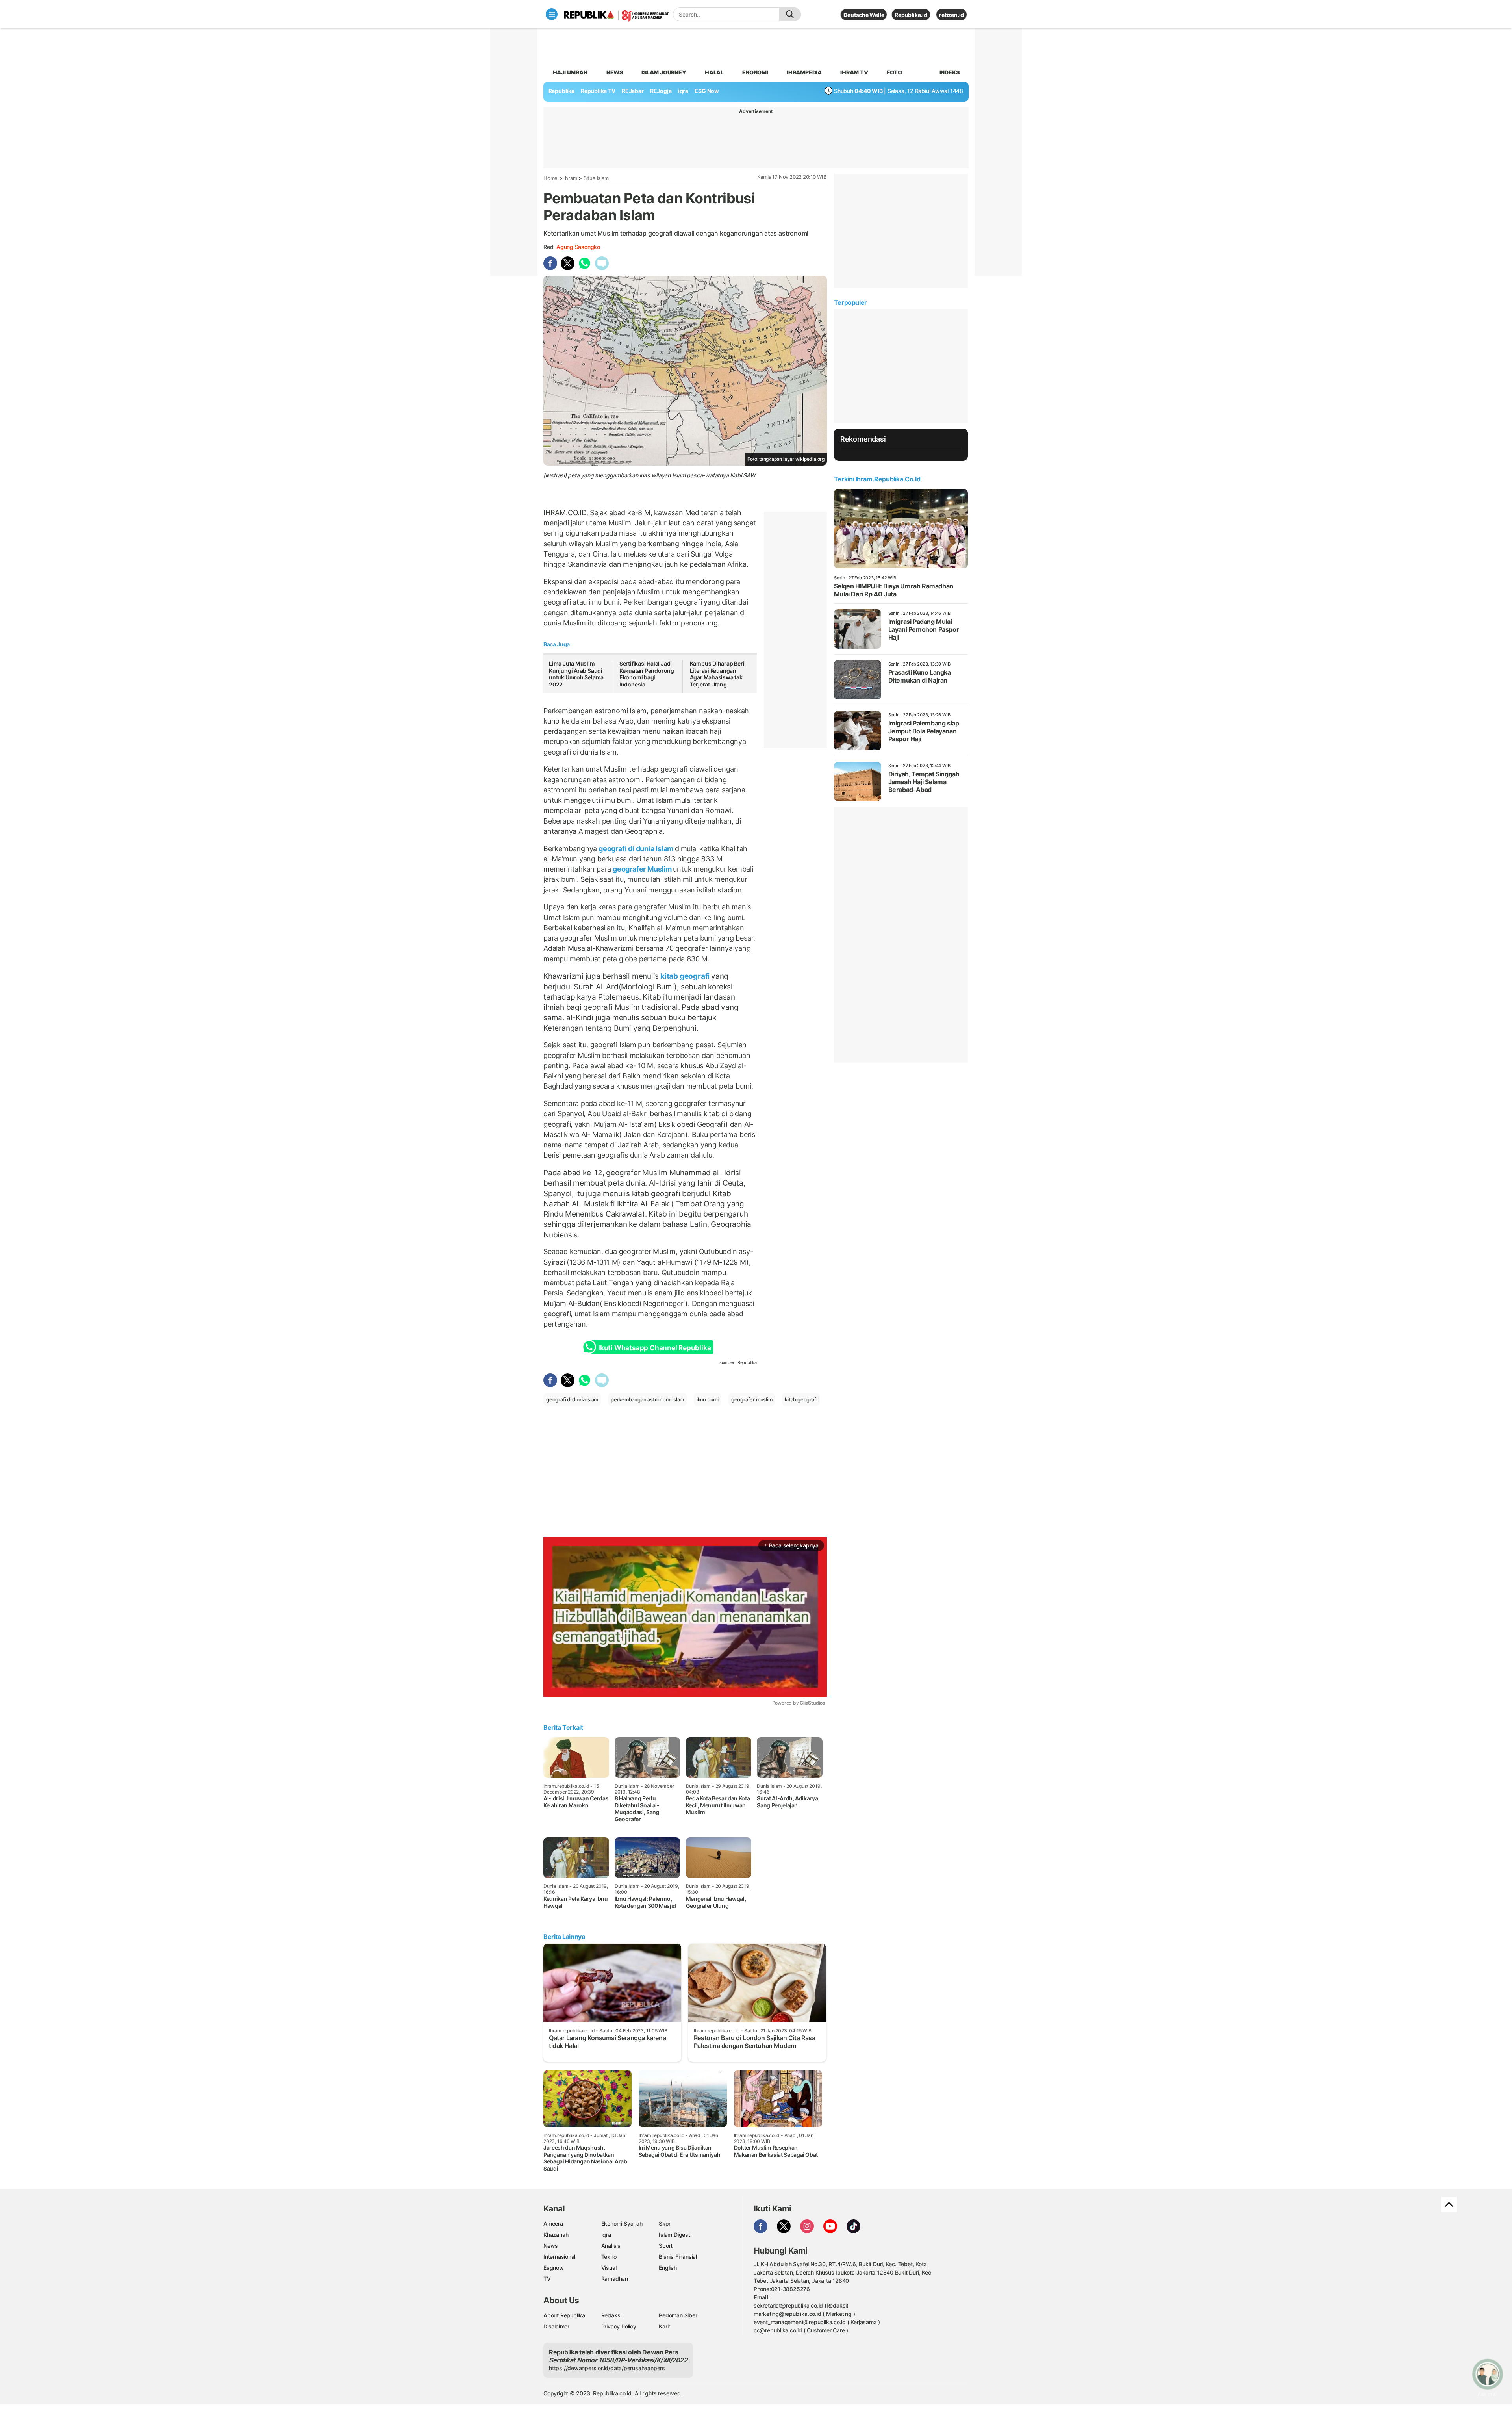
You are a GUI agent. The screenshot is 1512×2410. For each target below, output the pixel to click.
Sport (666, 2246)
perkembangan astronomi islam (647, 1399)
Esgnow (554, 2268)
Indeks (950, 72)
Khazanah (556, 2235)
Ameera (553, 2224)
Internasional (559, 2257)
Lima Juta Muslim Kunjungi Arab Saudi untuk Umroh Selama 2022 (576, 674)
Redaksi (611, 2315)
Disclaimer (556, 2326)
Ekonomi (755, 72)
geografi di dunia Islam (636, 849)
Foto (894, 72)
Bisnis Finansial (678, 2257)
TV (547, 2279)
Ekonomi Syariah (622, 2224)
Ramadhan (615, 2279)
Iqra (606, 2235)
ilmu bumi (708, 1399)
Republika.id (911, 15)
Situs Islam (596, 178)
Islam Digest (674, 2235)
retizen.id (951, 15)
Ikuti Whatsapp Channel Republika (654, 1348)
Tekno (609, 2257)
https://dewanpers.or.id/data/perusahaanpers (607, 2368)
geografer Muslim (642, 869)
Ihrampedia (804, 72)
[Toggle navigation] (552, 14)
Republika (561, 91)
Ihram (571, 178)
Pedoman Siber (678, 2315)
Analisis (611, 2246)
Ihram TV (854, 72)
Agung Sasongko (578, 247)
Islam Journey (664, 72)
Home (550, 178)
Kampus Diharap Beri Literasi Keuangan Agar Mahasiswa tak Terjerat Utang (717, 674)
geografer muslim (752, 1399)
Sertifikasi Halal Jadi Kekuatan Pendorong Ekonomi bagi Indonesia (647, 674)
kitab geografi (685, 976)
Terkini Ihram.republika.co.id (877, 479)
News (615, 72)
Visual (609, 2268)
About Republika (564, 2315)
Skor (664, 2224)
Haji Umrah (570, 72)
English (668, 2268)
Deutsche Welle (864, 15)
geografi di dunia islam (572, 1399)
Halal (714, 72)
